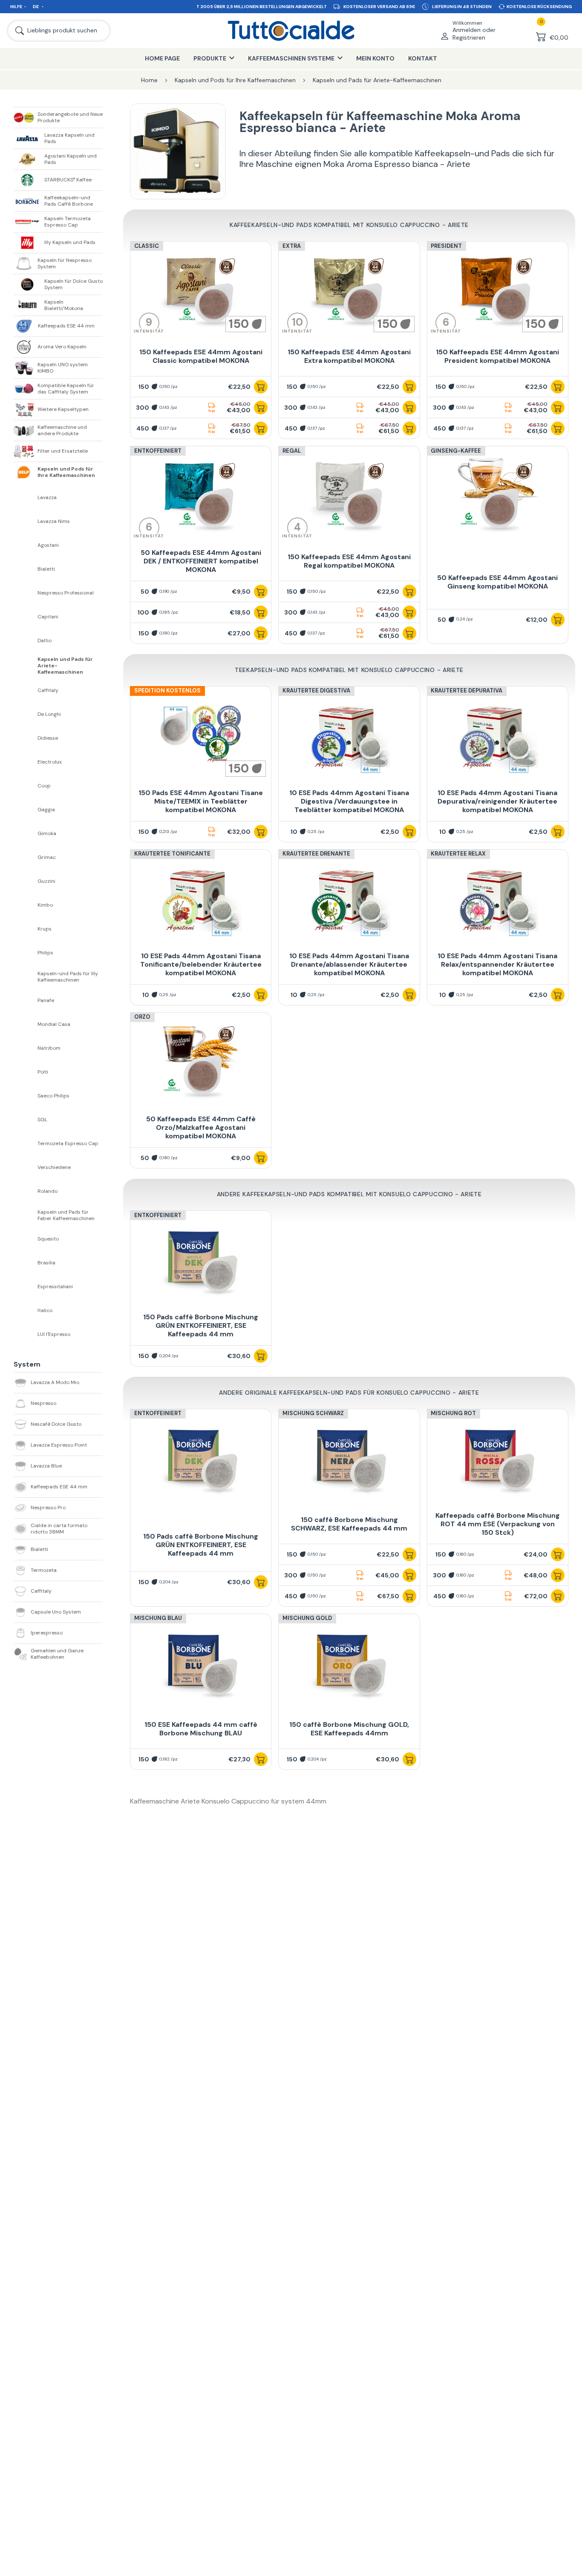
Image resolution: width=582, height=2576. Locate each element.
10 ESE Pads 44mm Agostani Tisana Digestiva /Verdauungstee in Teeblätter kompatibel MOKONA (349, 801)
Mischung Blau (158, 1618)
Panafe (46, 1001)
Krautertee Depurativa (467, 691)
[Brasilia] (26, 1263)
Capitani (48, 617)
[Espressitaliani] (26, 1287)
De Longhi (49, 714)
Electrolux (50, 762)
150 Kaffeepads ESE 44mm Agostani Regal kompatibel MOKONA (349, 561)
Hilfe (16, 7)
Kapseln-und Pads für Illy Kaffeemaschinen (68, 977)
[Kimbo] (26, 905)
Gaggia (46, 810)
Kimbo (45, 905)
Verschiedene (54, 1167)
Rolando (48, 1191)
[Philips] (26, 953)
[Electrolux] (26, 762)
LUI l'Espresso (54, 1334)
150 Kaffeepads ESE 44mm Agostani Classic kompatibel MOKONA (201, 356)
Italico (45, 1311)
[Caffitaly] (26, 691)
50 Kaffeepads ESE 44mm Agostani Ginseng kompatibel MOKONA (497, 582)
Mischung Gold (307, 1618)
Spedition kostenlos (167, 691)
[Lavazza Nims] (26, 522)
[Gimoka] (26, 834)
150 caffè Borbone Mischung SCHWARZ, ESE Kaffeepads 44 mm (349, 1524)
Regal (292, 451)
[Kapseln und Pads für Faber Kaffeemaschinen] (26, 1215)
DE (36, 7)
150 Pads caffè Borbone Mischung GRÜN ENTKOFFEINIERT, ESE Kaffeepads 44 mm (201, 1325)
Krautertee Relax (458, 854)
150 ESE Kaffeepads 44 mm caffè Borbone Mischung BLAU (201, 1729)
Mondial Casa (54, 1024)
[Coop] (26, 786)
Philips (45, 953)
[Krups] (26, 929)
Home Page (162, 58)
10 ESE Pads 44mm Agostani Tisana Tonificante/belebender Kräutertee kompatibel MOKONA (201, 964)
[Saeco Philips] (26, 1096)
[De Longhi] (26, 715)
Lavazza (47, 498)
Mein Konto (375, 58)
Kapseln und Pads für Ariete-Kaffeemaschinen (65, 666)
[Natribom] (26, 1048)
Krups (45, 929)
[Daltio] (26, 641)
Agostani (48, 545)
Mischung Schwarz (313, 1413)
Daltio (45, 641)
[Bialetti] (26, 569)
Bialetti (46, 569)
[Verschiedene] (26, 1168)
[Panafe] (26, 1001)
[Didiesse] (26, 738)
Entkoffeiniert (158, 451)
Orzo (142, 1017)
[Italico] (26, 1311)
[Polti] (26, 1072)
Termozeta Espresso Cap (68, 1144)
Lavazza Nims (54, 521)
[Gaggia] (26, 810)
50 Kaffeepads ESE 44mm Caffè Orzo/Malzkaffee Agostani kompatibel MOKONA (201, 1127)
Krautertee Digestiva (316, 691)
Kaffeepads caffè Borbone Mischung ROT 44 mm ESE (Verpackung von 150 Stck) (498, 1524)
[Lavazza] (26, 498)
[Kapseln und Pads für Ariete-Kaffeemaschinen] (26, 666)
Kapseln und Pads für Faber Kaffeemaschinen (66, 1215)
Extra (292, 246)
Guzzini (46, 881)
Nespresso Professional (66, 593)
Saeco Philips (53, 1096)
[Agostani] (26, 546)
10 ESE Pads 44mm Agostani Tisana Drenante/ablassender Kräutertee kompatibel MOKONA (349, 964)
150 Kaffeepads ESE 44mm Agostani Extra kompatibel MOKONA (349, 356)
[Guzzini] (26, 882)
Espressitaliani (55, 1287)
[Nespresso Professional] (26, 593)
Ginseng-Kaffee (456, 451)
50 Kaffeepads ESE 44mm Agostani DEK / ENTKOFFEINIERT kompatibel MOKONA (201, 561)
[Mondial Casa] (26, 1025)
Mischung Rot (453, 1413)
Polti (43, 1072)
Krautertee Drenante (316, 854)
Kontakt (423, 58)
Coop (44, 786)
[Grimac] (26, 858)
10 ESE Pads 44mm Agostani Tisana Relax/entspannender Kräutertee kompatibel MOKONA (497, 964)
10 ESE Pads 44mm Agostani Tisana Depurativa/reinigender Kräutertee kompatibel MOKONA (497, 801)
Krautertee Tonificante (172, 854)
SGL (42, 1120)
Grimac (47, 857)
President (446, 246)
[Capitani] (26, 617)
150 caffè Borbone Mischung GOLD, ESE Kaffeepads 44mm (349, 1729)
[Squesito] (26, 1239)
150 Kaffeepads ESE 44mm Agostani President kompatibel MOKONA (497, 356)
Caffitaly (48, 691)
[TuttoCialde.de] (291, 31)
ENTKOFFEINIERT (158, 1215)
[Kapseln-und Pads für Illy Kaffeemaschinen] (26, 977)
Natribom (49, 1048)
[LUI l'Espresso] (26, 1335)
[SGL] (26, 1120)
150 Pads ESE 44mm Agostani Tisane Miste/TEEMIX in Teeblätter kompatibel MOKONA (201, 801)
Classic (147, 246)
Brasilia (46, 1263)
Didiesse (48, 738)
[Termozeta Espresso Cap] (26, 1144)
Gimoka (47, 834)
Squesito (48, 1239)
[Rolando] (26, 1192)
